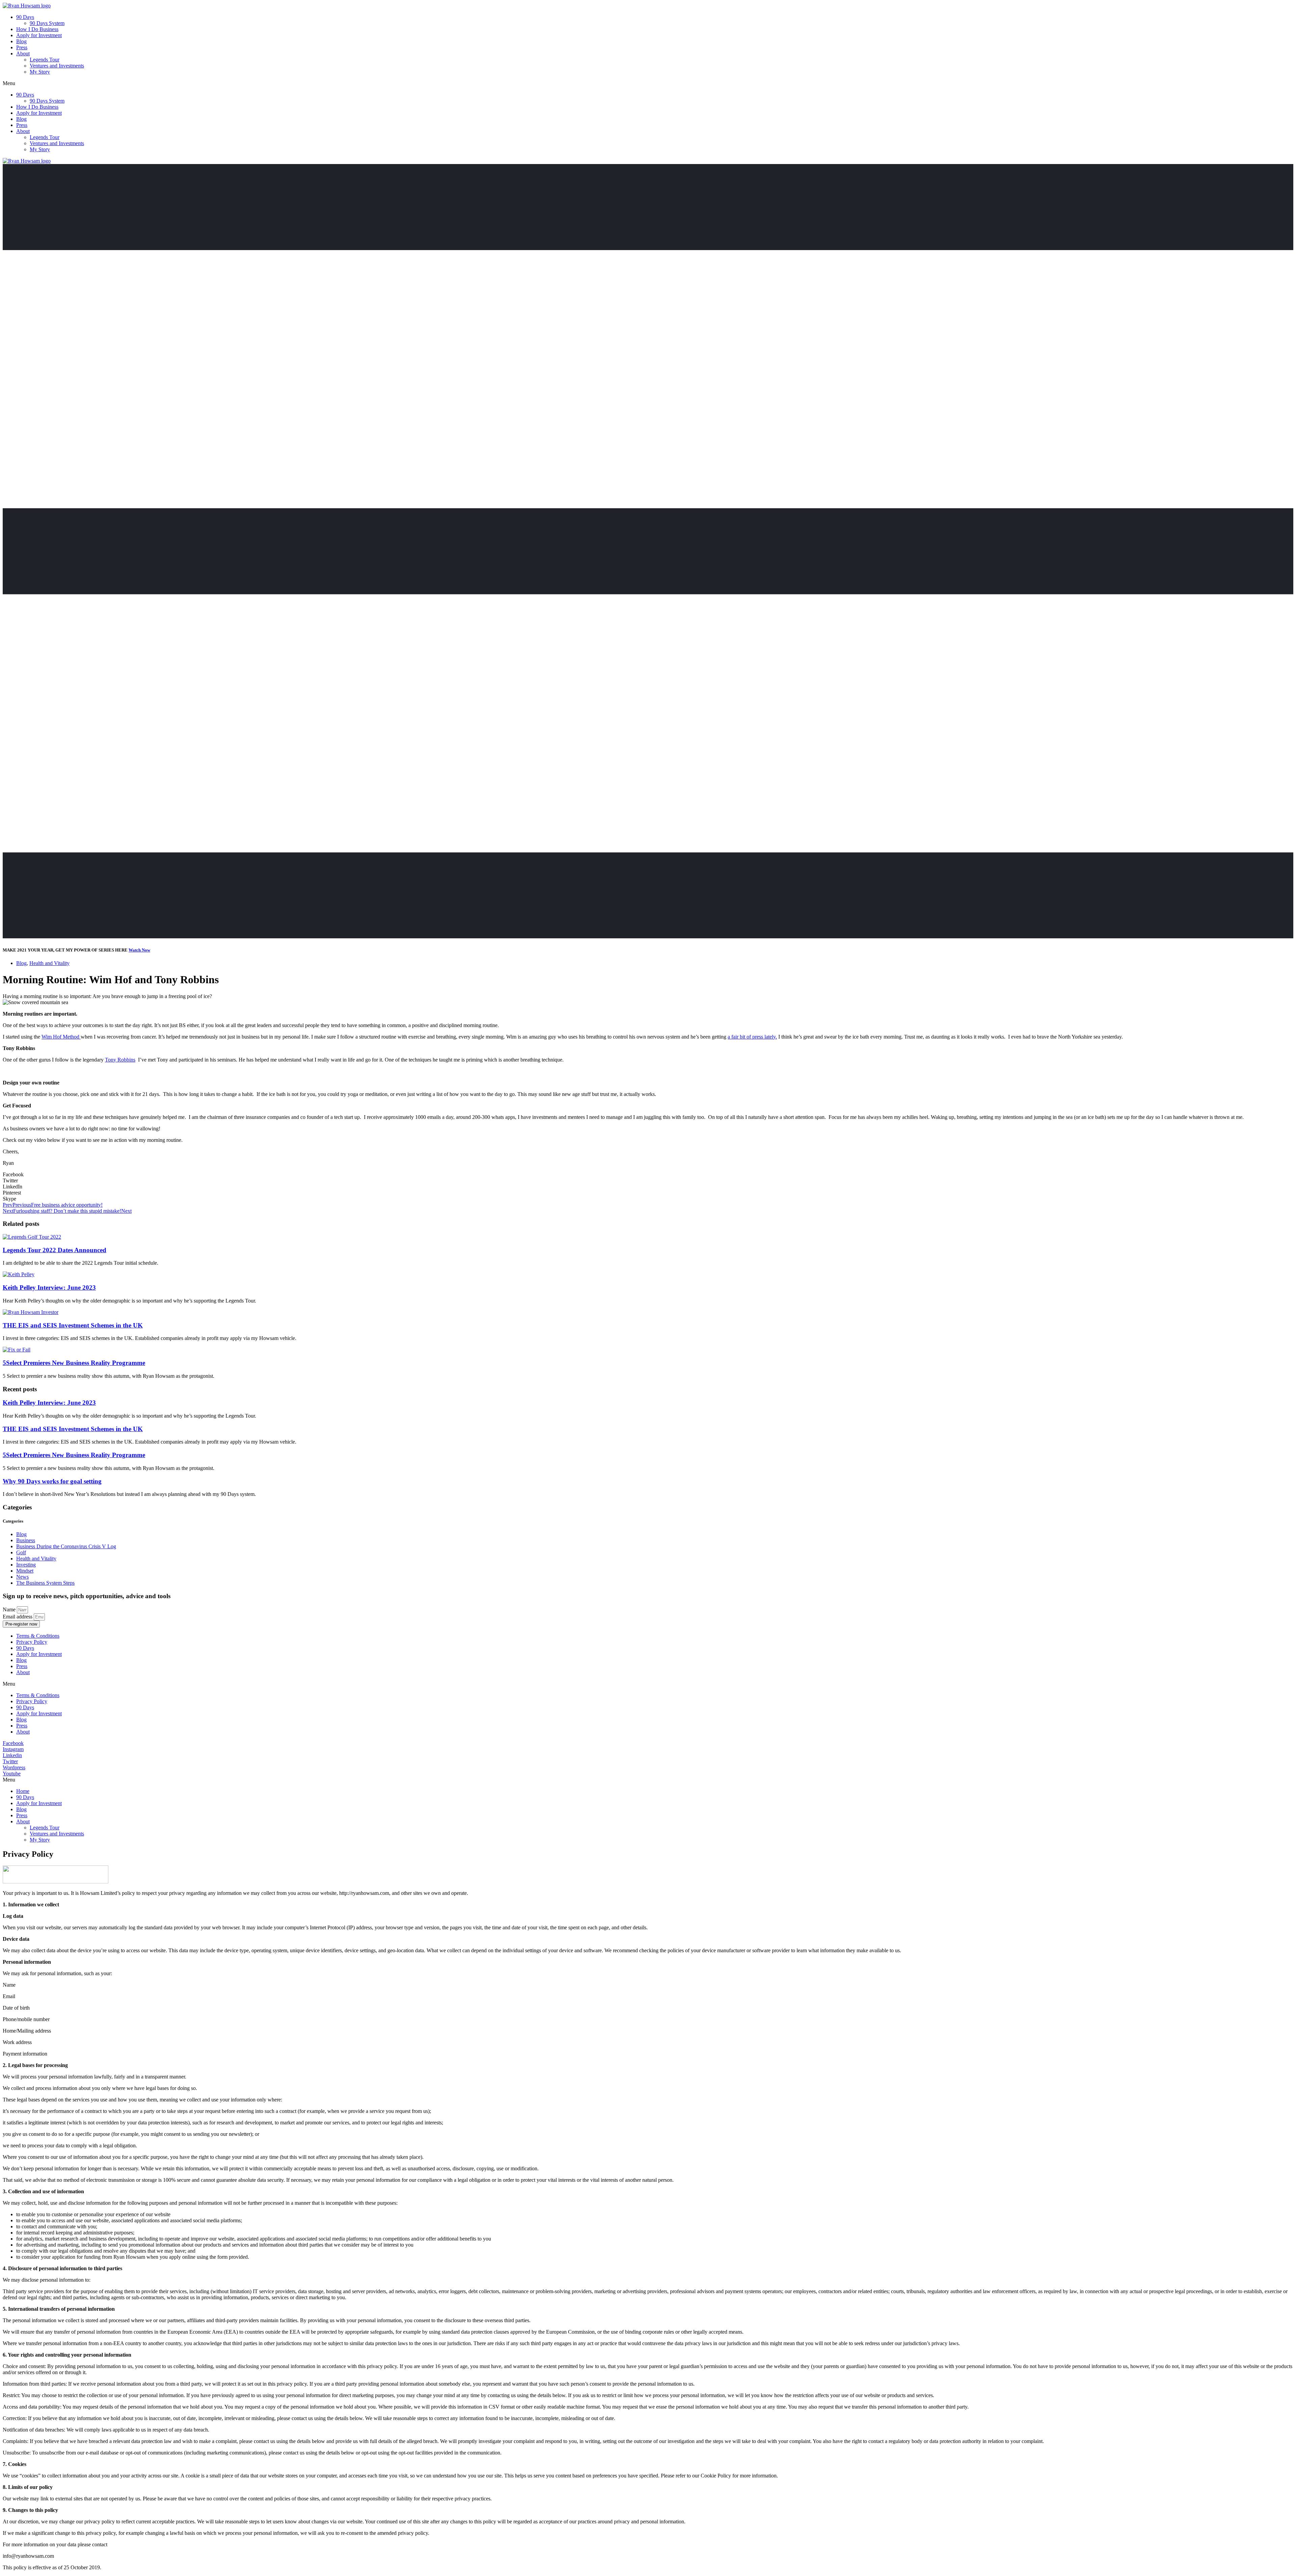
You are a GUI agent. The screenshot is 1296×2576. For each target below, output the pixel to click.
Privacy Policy (32, 1642)
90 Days (25, 17)
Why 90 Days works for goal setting (52, 1481)
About (23, 53)
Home (23, 1791)
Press (22, 47)
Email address (18, 1617)
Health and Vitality (49, 963)
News (22, 1577)
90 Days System (47, 23)
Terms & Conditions (38, 1636)
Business (26, 1540)
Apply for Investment (39, 35)
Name (10, 1609)
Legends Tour (45, 60)
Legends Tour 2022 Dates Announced (55, 1250)
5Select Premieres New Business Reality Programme (74, 1363)
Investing (26, 1565)
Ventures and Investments (57, 66)
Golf (21, 1552)
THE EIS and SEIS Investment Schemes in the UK (73, 1325)
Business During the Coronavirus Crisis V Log (66, 1546)
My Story (40, 72)
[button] (648, 83)
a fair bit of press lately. (752, 1037)
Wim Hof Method (61, 1037)
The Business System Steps (45, 1583)
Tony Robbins (120, 1060)
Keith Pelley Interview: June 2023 (49, 1287)
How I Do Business (37, 29)
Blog (21, 41)
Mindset (25, 1571)
